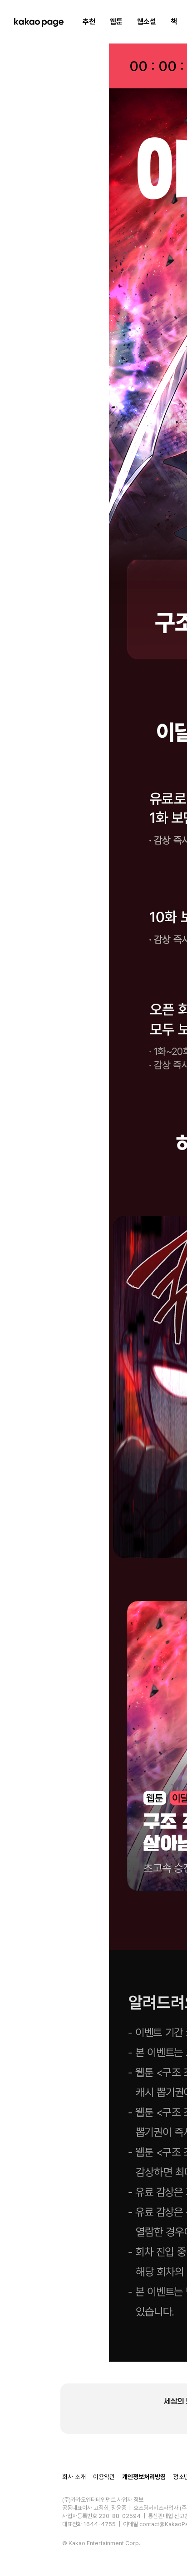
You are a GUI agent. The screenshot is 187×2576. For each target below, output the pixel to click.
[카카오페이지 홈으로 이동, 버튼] (39, 22)
